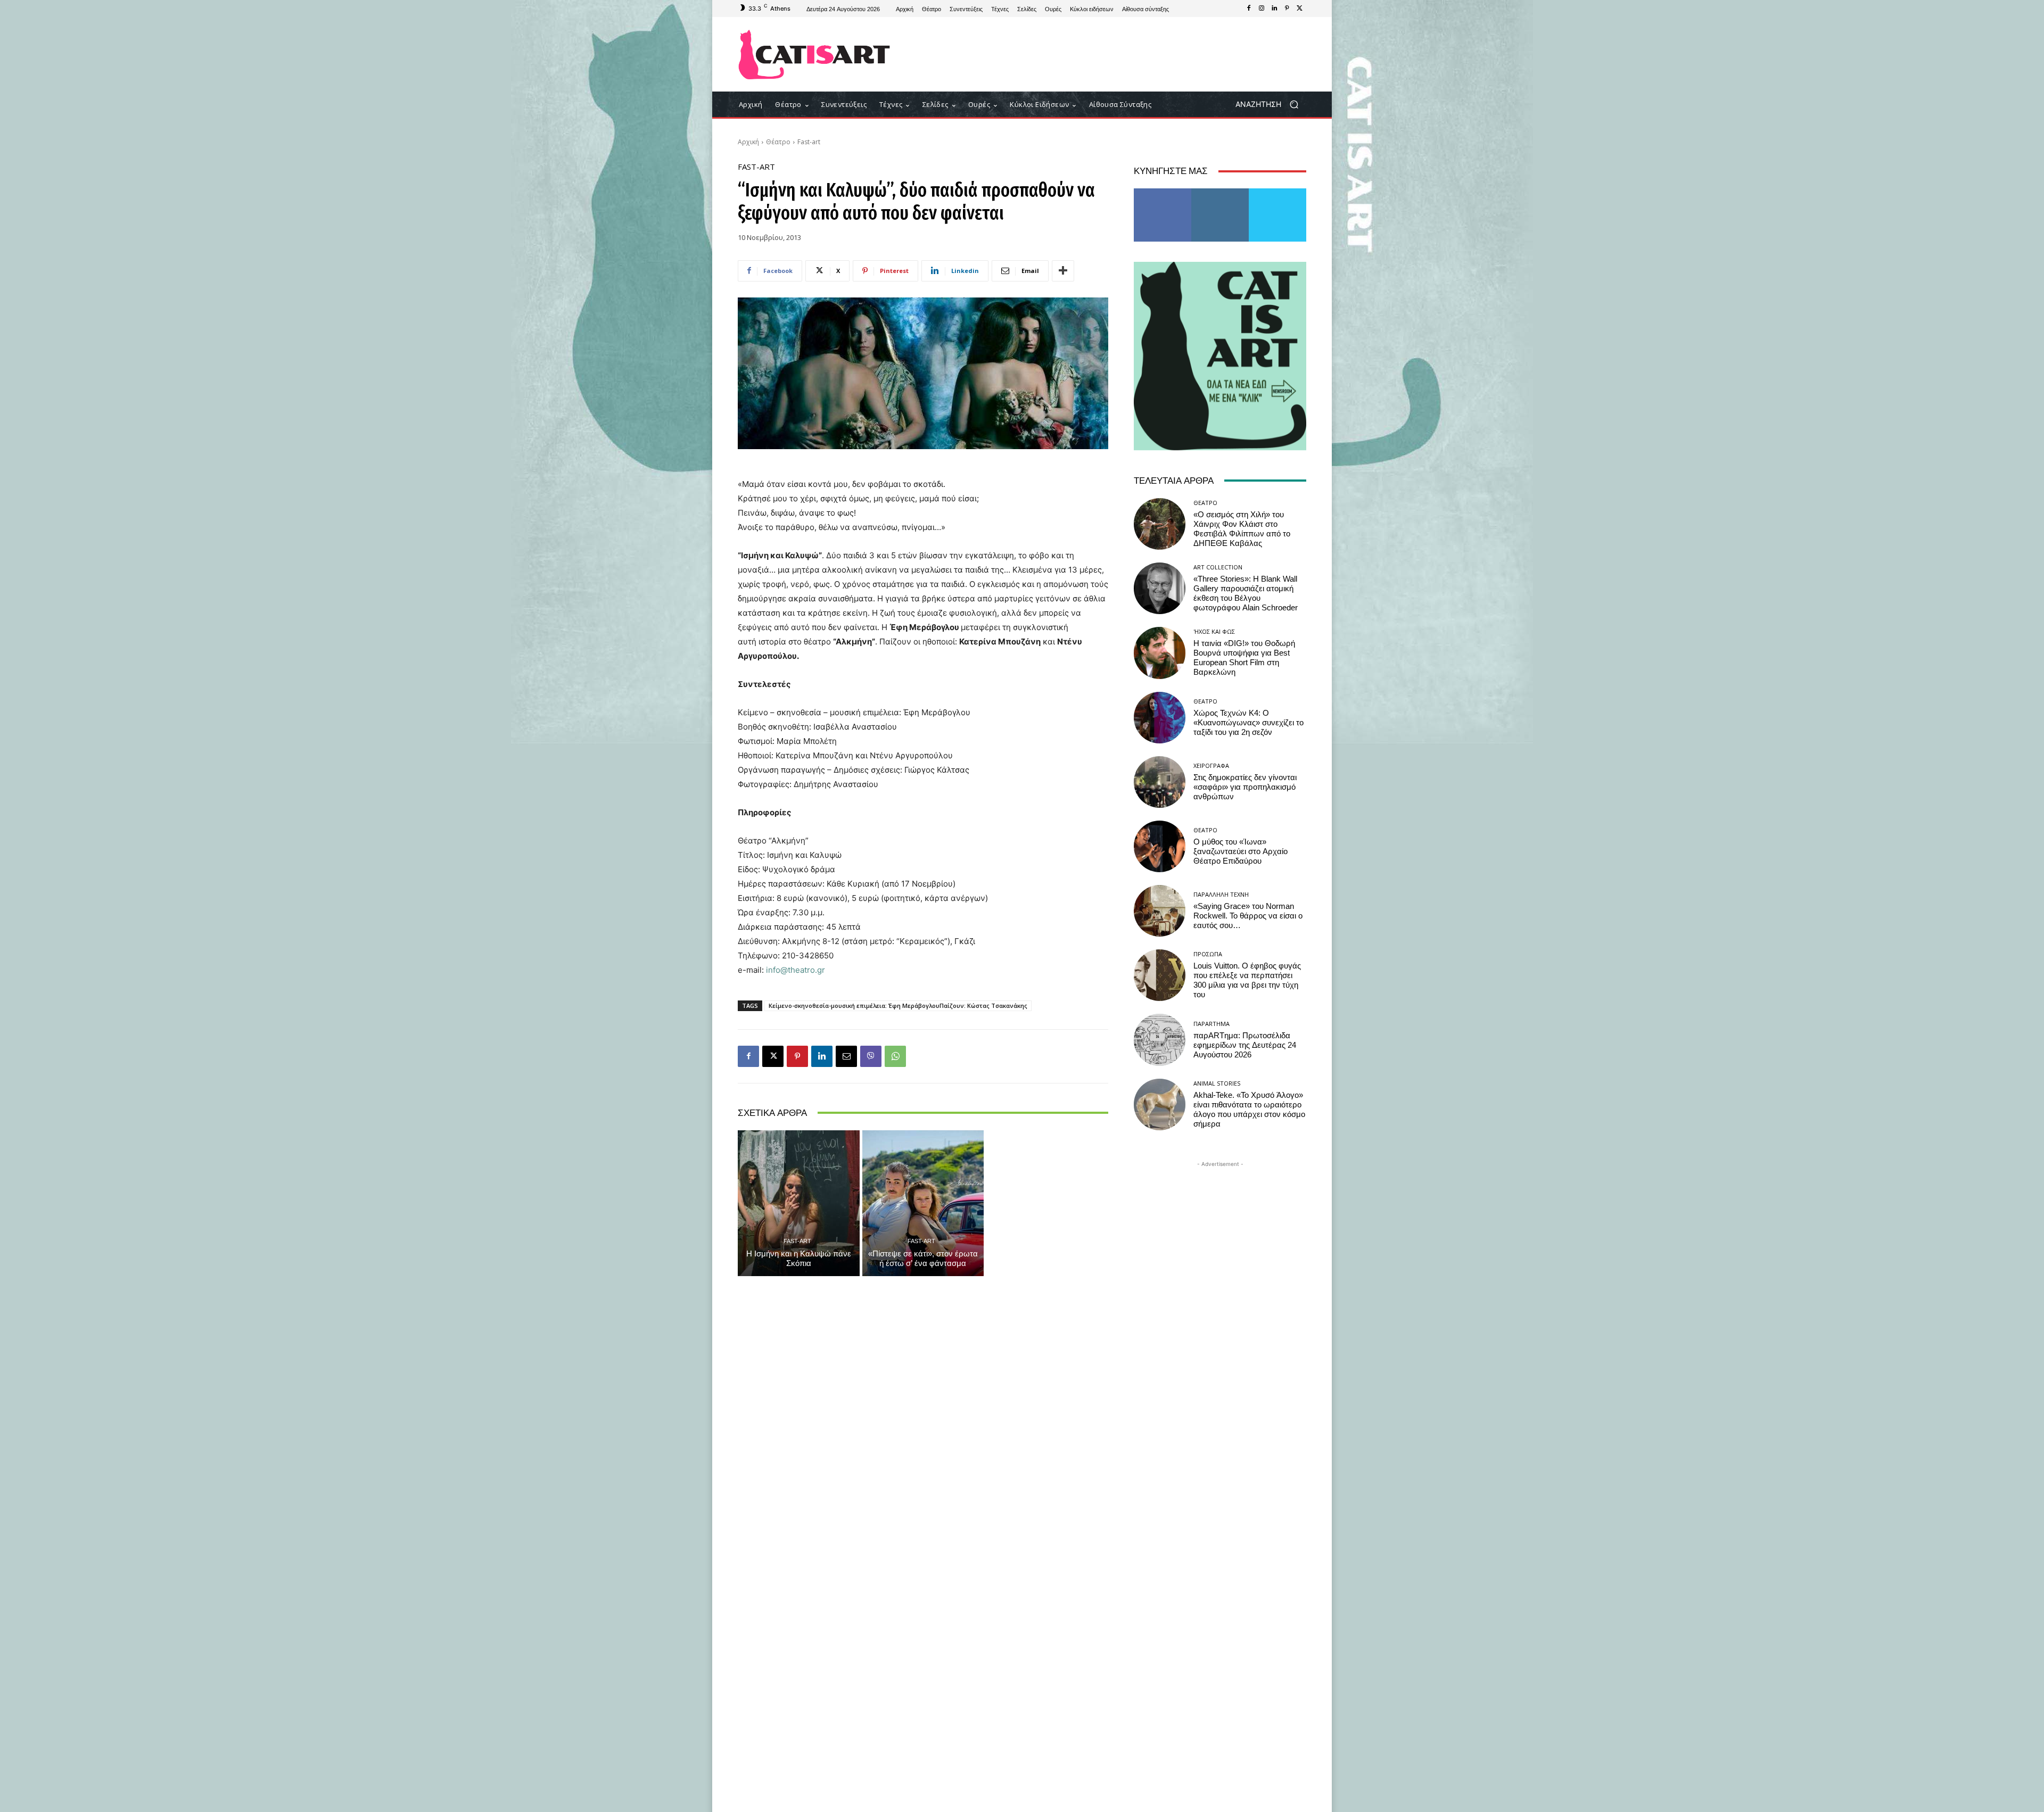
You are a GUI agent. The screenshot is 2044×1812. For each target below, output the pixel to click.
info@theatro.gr (796, 970)
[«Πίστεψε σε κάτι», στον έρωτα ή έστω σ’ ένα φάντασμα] (923, 1203)
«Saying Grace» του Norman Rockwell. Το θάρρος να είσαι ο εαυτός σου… (1248, 916)
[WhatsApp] (895, 1056)
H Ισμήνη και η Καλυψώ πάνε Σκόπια (799, 1259)
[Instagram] (1262, 9)
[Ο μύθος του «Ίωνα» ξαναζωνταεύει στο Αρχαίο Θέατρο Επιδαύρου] (1160, 846)
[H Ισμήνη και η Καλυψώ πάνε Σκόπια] (799, 1203)
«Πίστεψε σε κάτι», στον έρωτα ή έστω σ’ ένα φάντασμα (923, 1259)
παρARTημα (1211, 1024)
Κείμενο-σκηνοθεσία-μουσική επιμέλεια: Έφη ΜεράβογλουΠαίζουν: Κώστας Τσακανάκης (898, 1006)
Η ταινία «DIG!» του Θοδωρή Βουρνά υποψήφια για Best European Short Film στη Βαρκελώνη (1244, 658)
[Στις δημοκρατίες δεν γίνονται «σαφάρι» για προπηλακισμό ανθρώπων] (1160, 782)
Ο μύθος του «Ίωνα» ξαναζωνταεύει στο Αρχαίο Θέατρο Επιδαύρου (1241, 851)
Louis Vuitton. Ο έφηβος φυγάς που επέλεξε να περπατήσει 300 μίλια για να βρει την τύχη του (1247, 980)
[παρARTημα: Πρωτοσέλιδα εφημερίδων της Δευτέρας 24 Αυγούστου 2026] (1160, 1040)
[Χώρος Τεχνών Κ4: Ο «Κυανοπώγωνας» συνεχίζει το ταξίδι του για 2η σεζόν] (1160, 718)
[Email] (846, 1056)
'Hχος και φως (1214, 631)
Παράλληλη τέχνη (1221, 894)
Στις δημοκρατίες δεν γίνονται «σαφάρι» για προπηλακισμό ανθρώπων (1245, 787)
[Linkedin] (1274, 9)
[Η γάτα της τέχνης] (814, 55)
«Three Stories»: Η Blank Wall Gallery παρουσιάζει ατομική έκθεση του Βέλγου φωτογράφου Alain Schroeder (1246, 593)
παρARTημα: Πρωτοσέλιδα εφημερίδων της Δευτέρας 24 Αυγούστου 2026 (1245, 1045)
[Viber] (871, 1056)
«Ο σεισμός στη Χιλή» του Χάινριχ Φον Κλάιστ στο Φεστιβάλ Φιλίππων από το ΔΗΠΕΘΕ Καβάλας (1242, 529)
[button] (1271, 105)
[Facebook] (1249, 9)
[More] (1063, 271)
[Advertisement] (1110, 54)
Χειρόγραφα (1211, 766)
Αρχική (748, 142)
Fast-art (809, 142)
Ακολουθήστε (1220, 192)
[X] (1300, 9)
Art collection (1218, 567)
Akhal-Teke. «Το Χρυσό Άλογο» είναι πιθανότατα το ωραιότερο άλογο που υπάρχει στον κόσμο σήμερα (1249, 1110)
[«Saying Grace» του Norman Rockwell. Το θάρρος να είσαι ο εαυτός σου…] (1160, 911)
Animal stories (1217, 1083)
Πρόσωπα (1208, 954)
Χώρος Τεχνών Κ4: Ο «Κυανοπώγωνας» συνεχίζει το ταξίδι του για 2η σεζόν (1248, 723)
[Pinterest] (1287, 9)
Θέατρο (778, 142)
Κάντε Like (1163, 192)
